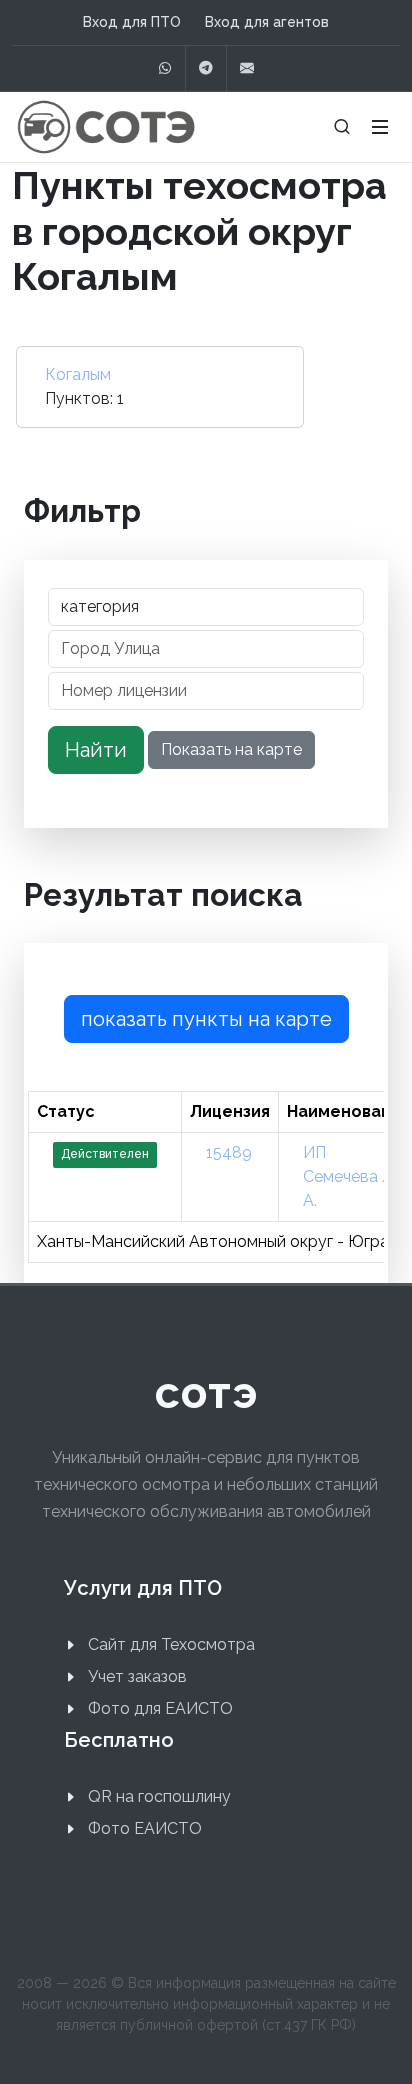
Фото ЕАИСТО (145, 1828)
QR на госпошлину (159, 1796)
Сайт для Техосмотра (171, 1644)
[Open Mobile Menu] (380, 127)
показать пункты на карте (206, 1019)
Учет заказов (137, 1676)
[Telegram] (206, 68)
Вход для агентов (267, 22)
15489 (229, 1152)
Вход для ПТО (132, 22)
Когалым (78, 374)
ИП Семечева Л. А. (349, 1176)
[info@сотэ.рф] (247, 68)
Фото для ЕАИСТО (160, 1708)
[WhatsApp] (165, 68)
